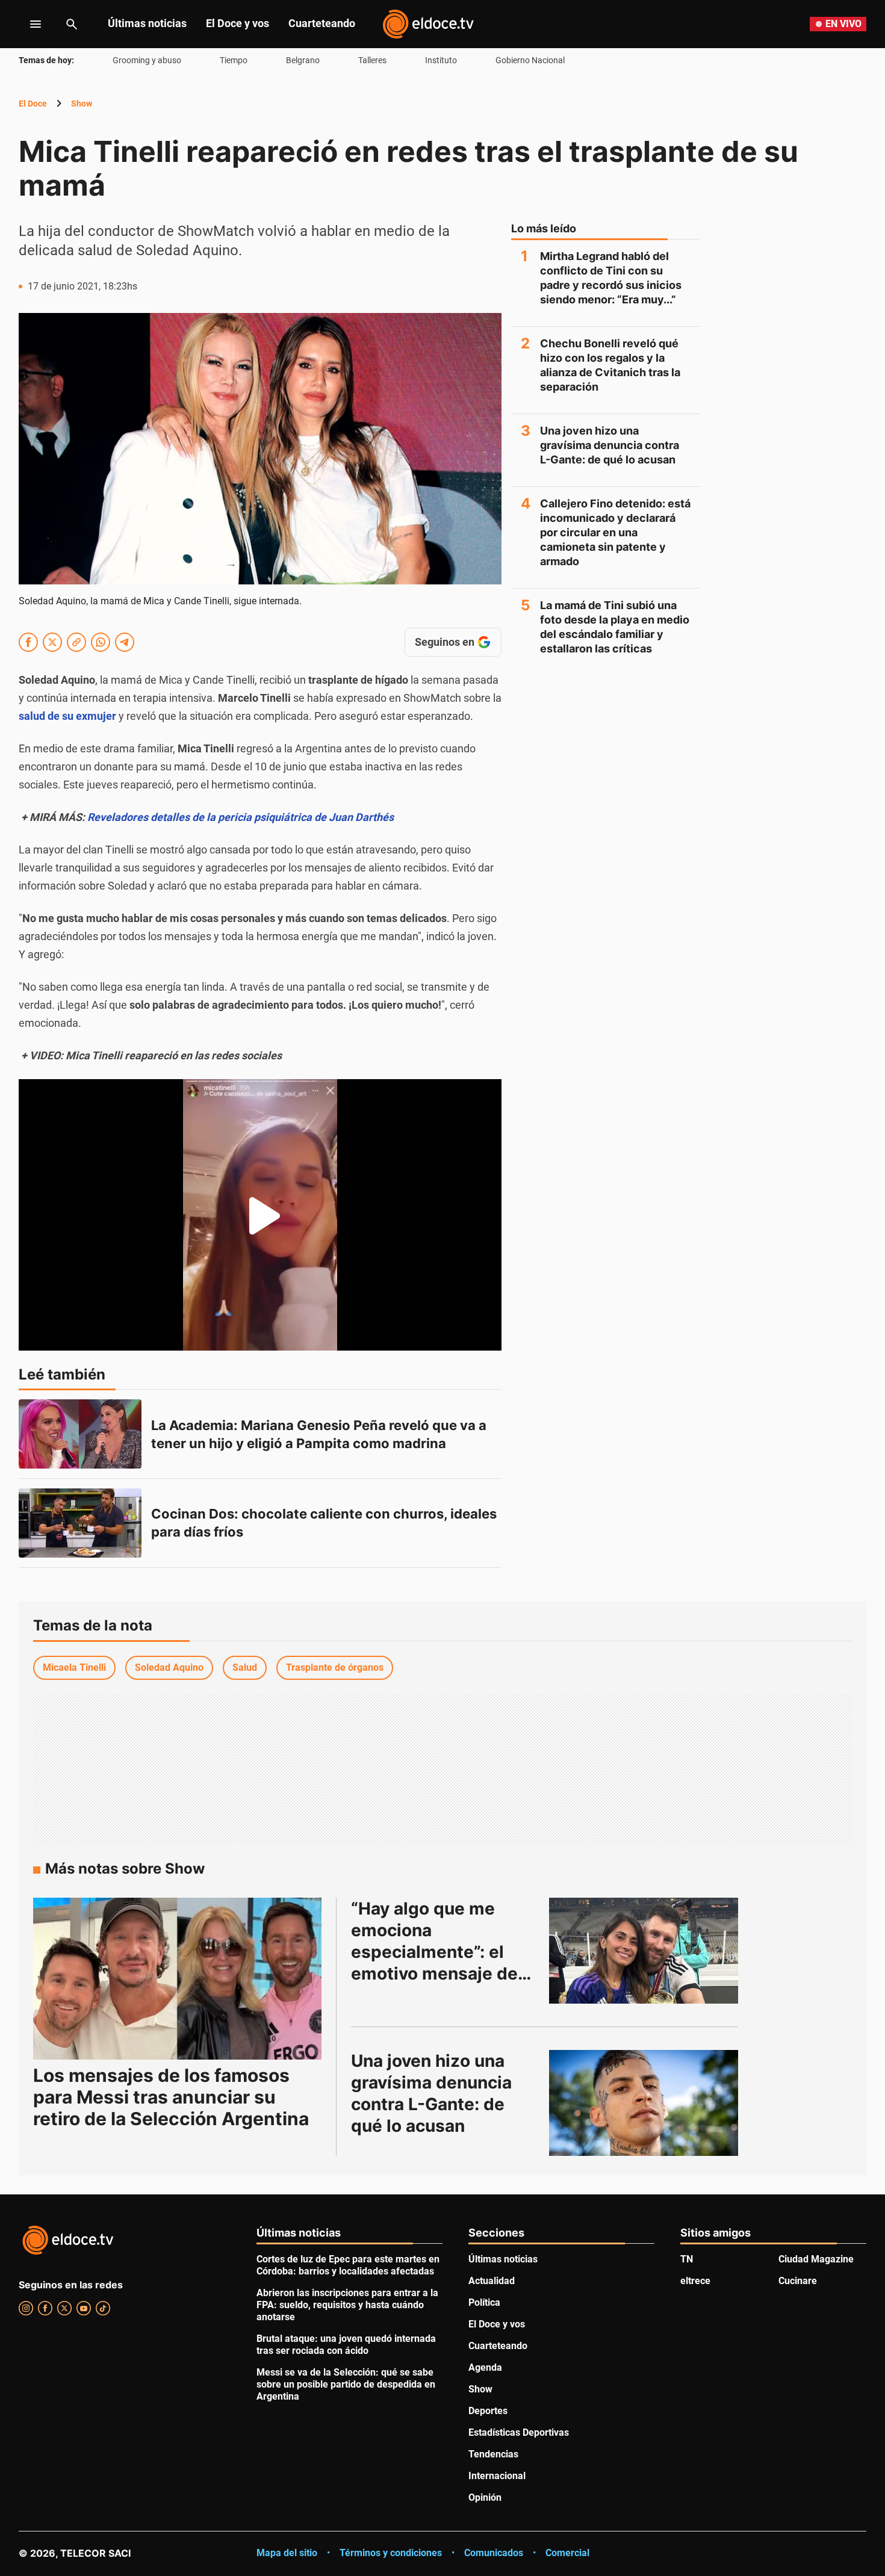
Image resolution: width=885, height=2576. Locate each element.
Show (82, 104)
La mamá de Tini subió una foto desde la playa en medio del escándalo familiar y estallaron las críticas (615, 627)
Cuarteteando (322, 23)
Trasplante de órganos (335, 1667)
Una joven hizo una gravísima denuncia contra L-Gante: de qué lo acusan (610, 445)
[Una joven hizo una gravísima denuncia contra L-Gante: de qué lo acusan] (644, 2103)
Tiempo (234, 60)
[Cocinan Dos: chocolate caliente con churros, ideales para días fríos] (80, 1523)
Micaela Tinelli (74, 1667)
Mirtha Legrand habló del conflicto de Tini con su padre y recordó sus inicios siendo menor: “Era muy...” (611, 278)
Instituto (441, 60)
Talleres (372, 60)
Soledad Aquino (169, 1667)
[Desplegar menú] (26, 24)
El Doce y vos (238, 23)
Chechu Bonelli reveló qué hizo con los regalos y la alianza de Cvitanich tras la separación (610, 365)
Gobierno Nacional (530, 60)
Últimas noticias (147, 23)
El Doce (33, 104)
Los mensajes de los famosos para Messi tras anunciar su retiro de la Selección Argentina (171, 2097)
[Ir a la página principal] (428, 24)
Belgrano (303, 60)
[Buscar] (72, 24)
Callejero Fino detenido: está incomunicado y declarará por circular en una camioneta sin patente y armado (615, 532)
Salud (245, 1667)
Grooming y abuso (147, 60)
